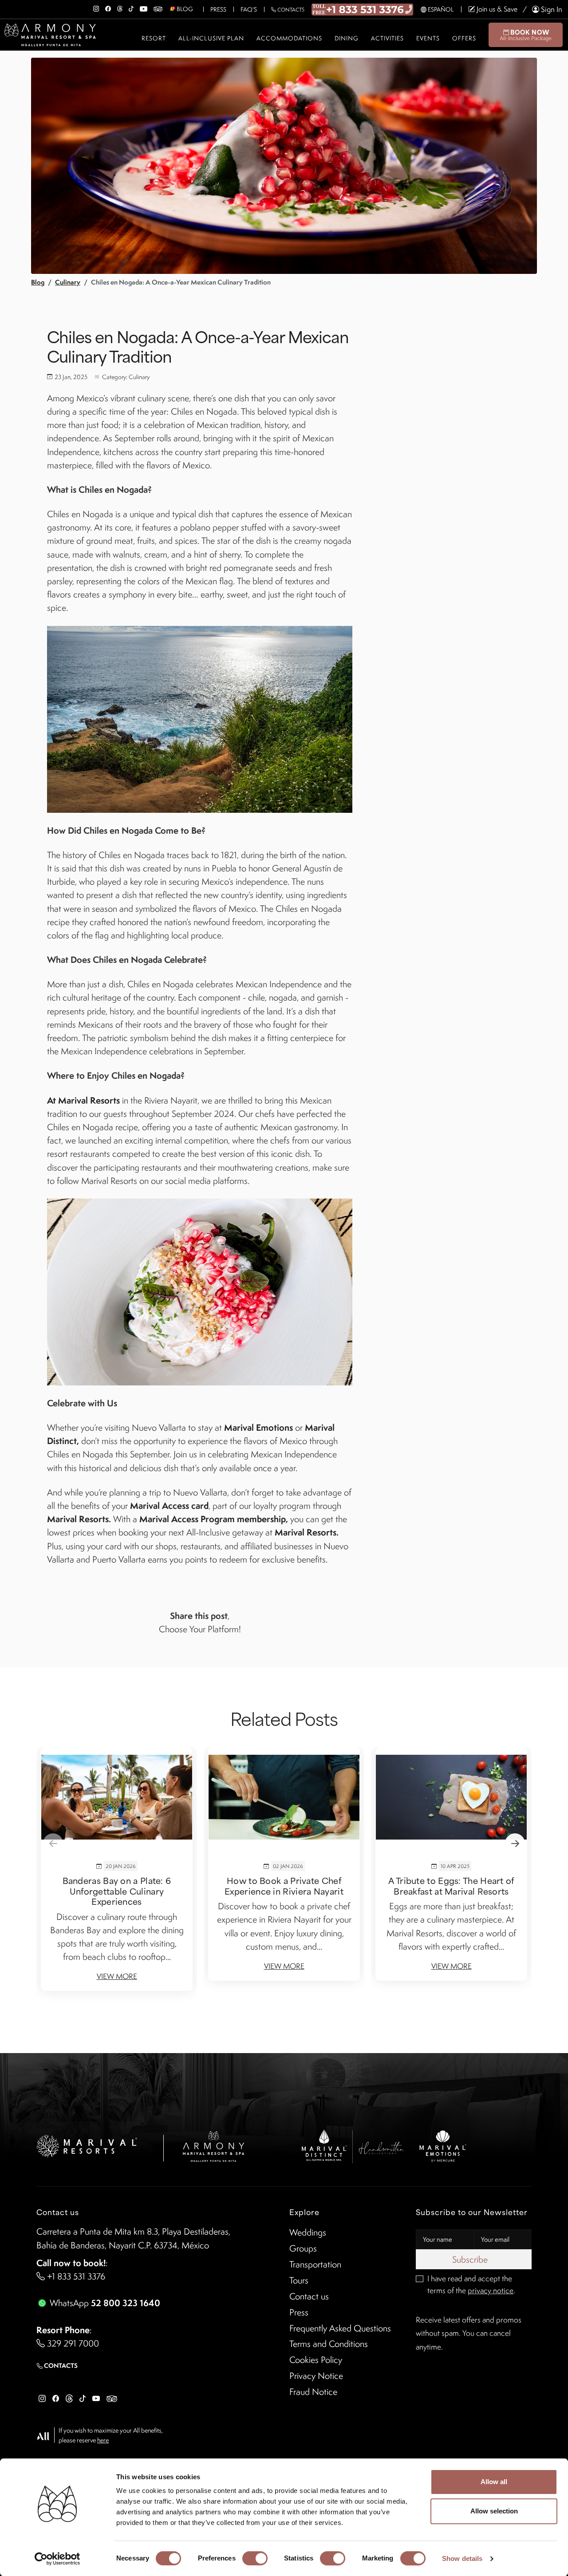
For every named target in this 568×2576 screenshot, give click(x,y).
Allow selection (494, 2511)
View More (117, 1976)
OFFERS (464, 38)
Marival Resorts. (79, 1519)
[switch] (255, 2558)
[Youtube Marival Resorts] (96, 2398)
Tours (299, 2280)
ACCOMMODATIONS (289, 38)
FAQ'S (249, 9)
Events (428, 38)
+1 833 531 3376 (75, 2276)
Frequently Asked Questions (340, 2328)
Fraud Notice (313, 2392)
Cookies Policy (316, 2360)
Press (218, 9)
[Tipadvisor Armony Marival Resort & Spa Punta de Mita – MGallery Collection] (158, 7)
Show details (462, 2558)
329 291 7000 (72, 2343)
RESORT (154, 38)
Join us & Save (496, 9)
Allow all (494, 2482)
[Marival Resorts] (87, 2145)
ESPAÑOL (440, 9)
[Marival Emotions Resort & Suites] (443, 2145)
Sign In (551, 9)
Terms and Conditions (329, 2344)
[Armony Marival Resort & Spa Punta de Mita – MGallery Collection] (213, 2145)
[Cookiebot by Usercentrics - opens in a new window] (57, 2559)
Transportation (315, 2264)
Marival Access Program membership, (214, 1519)
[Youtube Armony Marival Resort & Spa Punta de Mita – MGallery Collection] (144, 7)
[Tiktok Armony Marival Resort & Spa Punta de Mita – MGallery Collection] (131, 7)
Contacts (290, 10)
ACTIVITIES (387, 38)
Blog (38, 282)
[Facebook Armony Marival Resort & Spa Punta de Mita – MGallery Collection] (108, 7)
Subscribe (471, 2259)
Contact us (309, 2296)
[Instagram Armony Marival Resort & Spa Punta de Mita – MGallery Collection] (96, 7)
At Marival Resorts (83, 1100)
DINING (347, 38)
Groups (303, 2248)
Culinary (68, 282)
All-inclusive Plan (211, 38)
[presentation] (53, 1843)
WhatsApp (104, 2303)
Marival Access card (169, 1506)
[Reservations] (363, 8)
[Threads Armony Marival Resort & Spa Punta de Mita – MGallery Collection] (120, 7)
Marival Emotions (258, 1427)
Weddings (308, 2232)
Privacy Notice (316, 2376)
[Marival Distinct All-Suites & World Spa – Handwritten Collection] (352, 2145)
